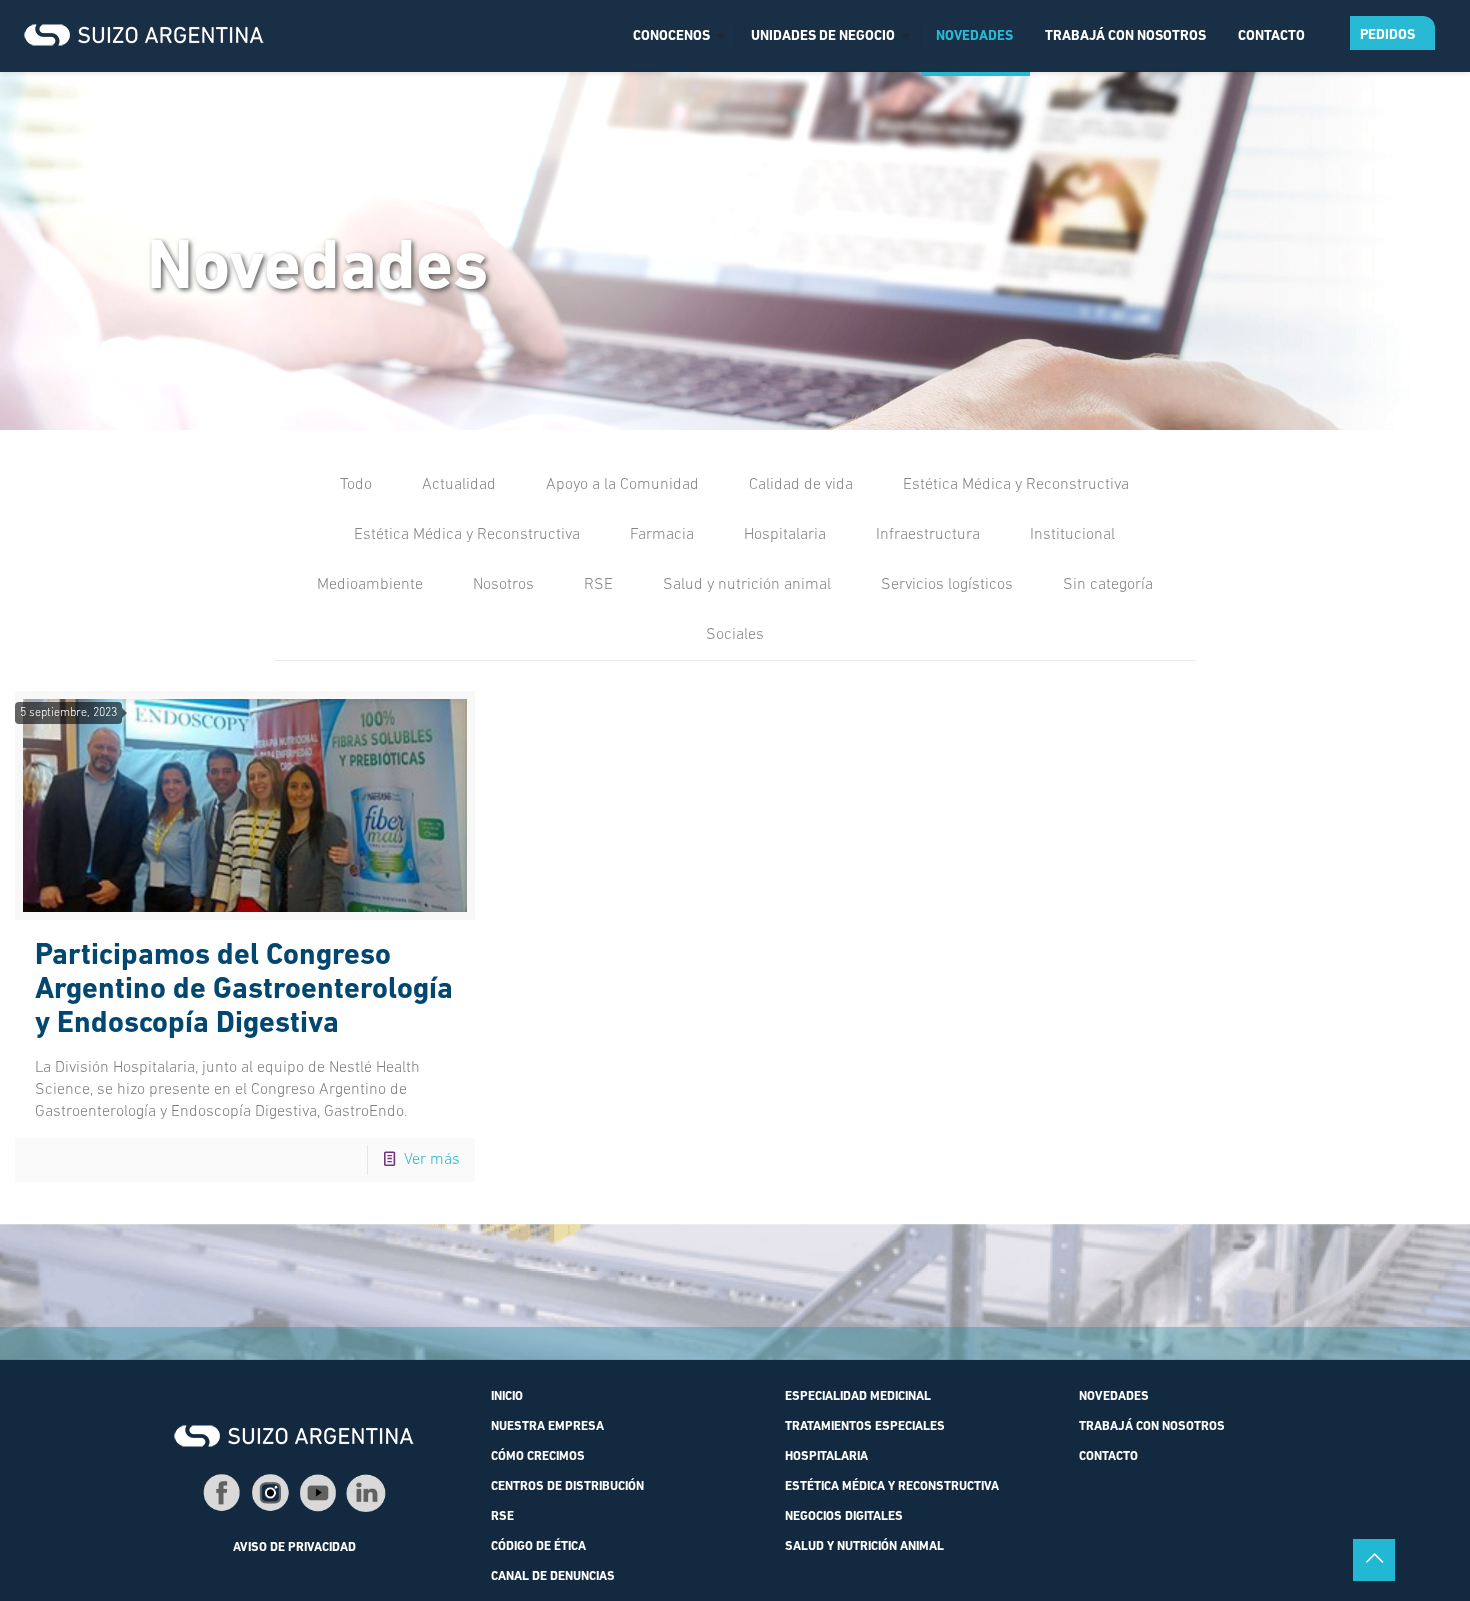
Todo (356, 485)
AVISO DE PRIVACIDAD (294, 1548)
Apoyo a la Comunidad (622, 485)
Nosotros (503, 585)
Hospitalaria (785, 535)
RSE (598, 585)
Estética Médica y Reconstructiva (1016, 485)
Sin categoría (1108, 585)
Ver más (432, 1160)
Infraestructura (928, 535)
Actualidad (459, 485)
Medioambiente (370, 585)
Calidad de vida (801, 485)
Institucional (1072, 535)
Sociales (735, 635)
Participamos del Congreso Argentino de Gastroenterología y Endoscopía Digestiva (244, 990)
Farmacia (662, 535)
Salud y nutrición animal (747, 585)
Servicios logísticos (947, 585)
